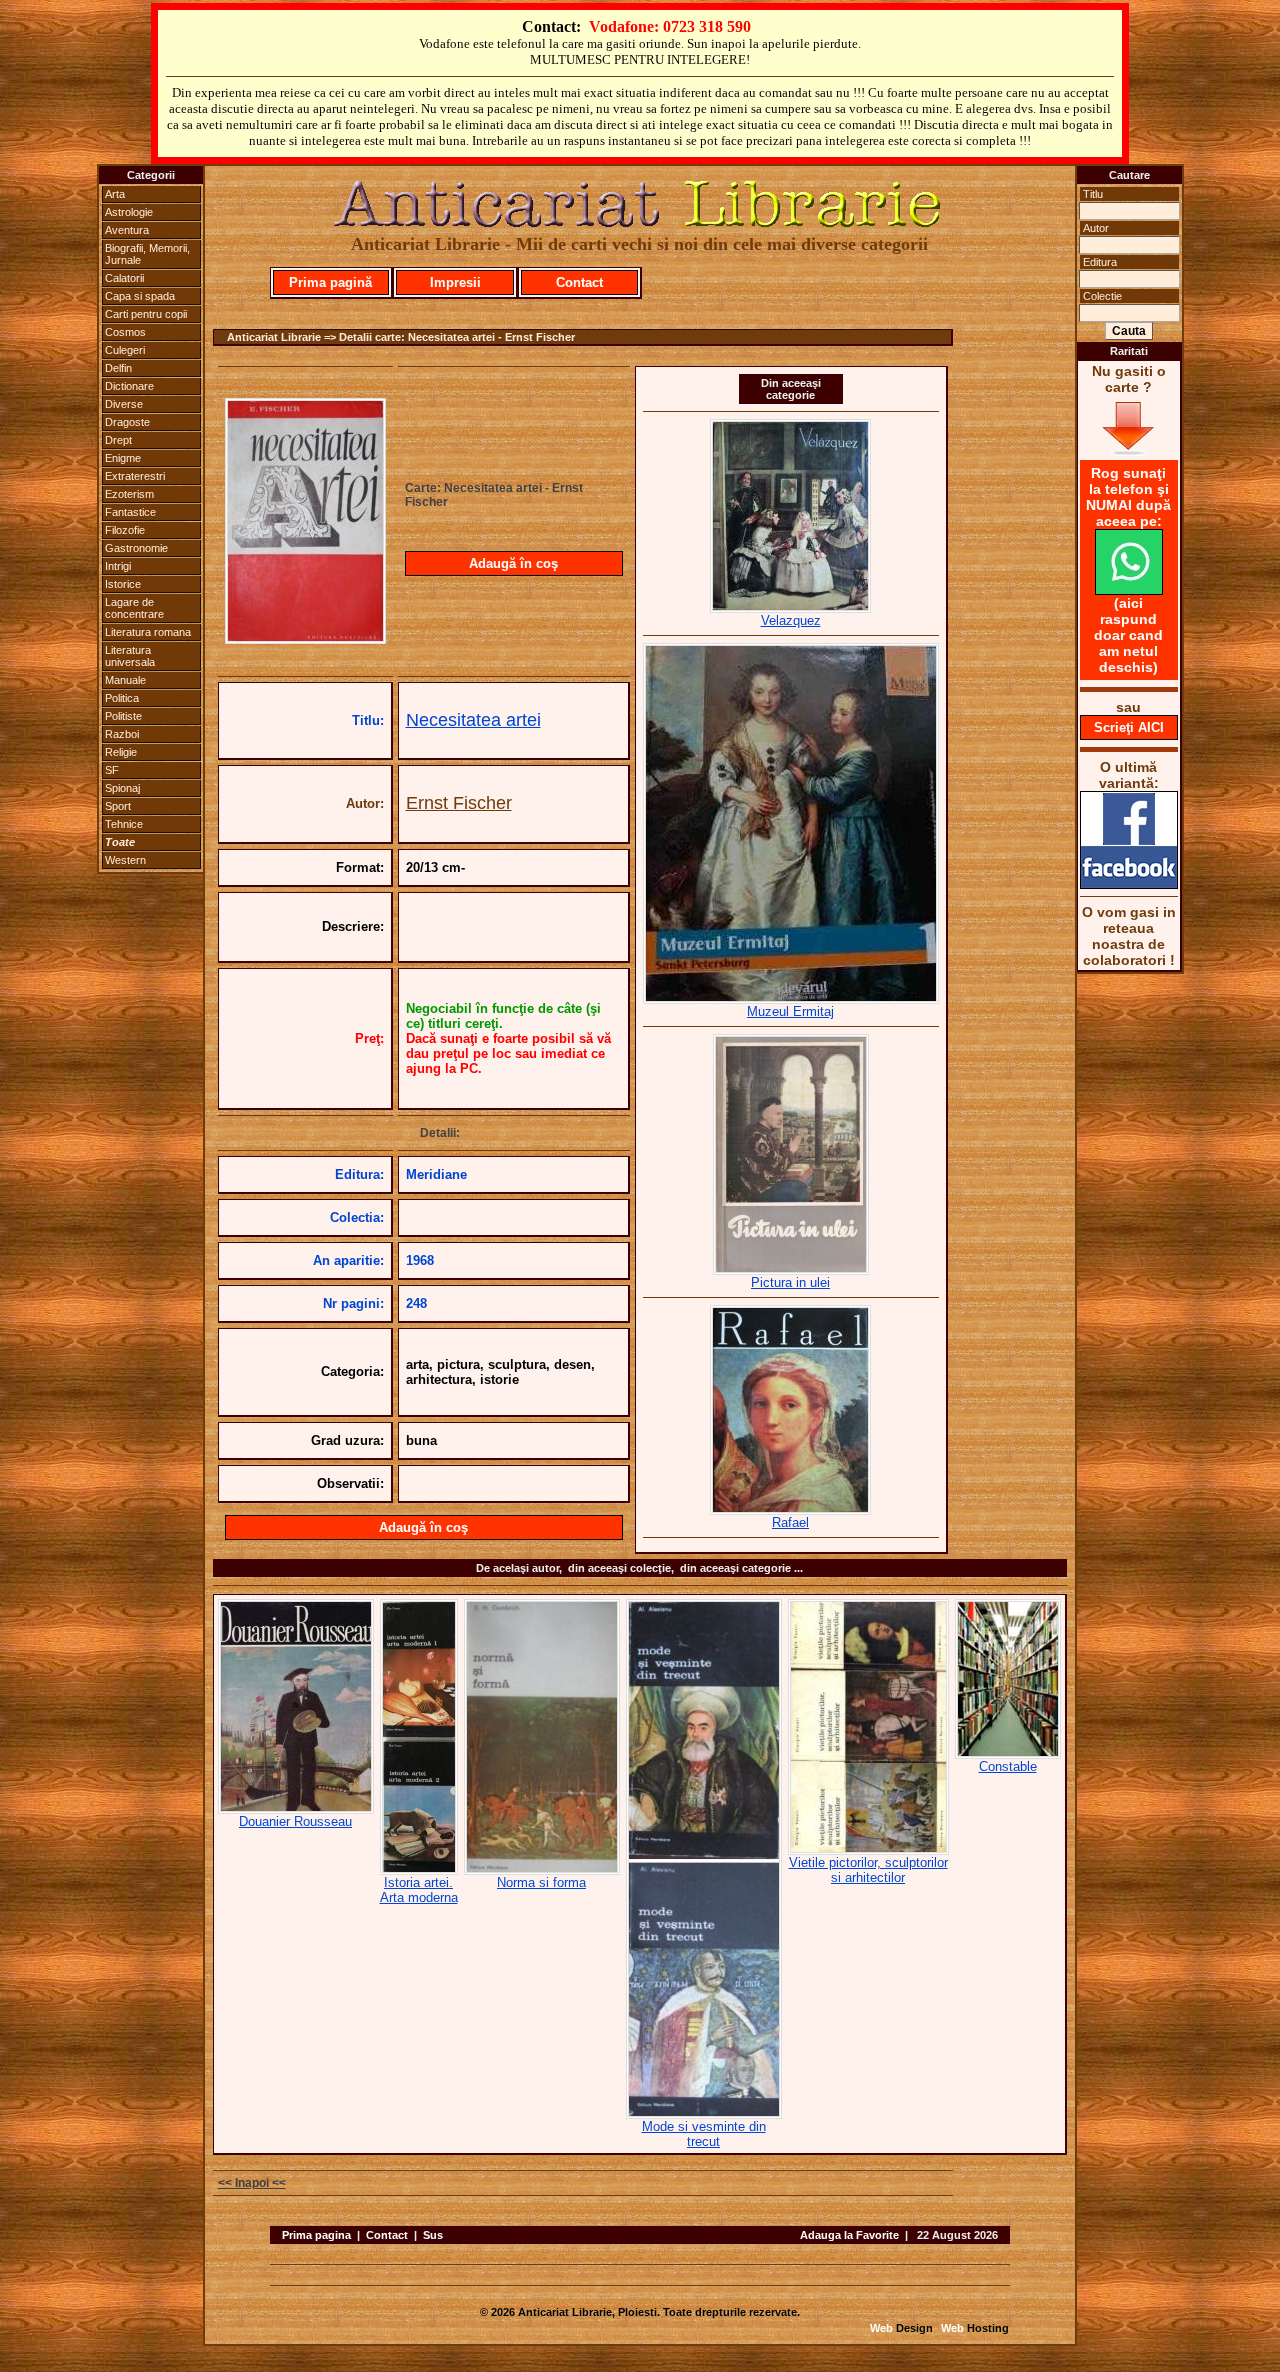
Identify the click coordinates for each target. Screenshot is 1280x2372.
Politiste (123, 716)
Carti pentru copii (146, 314)
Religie (121, 752)
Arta (115, 194)
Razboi (122, 734)
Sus (433, 2235)
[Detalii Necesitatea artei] (305, 638)
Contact (579, 282)
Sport (118, 806)
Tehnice (124, 824)
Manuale (125, 680)
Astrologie (129, 212)
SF (112, 770)
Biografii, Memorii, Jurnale (147, 254)
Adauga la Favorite (849, 2235)
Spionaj (122, 788)
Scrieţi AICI (1129, 727)
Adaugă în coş (513, 563)
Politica (122, 698)
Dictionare (129, 386)
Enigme (123, 458)
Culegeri (125, 350)
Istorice (123, 584)
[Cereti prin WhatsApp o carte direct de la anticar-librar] (1129, 590)
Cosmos (125, 332)
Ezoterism (129, 494)
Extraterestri (135, 476)
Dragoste (127, 422)
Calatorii (124, 278)
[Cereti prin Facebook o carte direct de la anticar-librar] (1129, 884)
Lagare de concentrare (134, 608)
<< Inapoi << (252, 2183)
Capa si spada (140, 296)
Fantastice (130, 512)
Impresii (455, 282)
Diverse (124, 404)
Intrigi (118, 566)
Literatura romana (148, 632)
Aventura (127, 230)
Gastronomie (136, 548)
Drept (118, 440)
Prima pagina (316, 2235)
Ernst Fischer (459, 803)
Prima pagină (330, 282)
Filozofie (125, 530)
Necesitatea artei (473, 720)
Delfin (118, 368)
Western (125, 860)
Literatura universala (130, 656)
